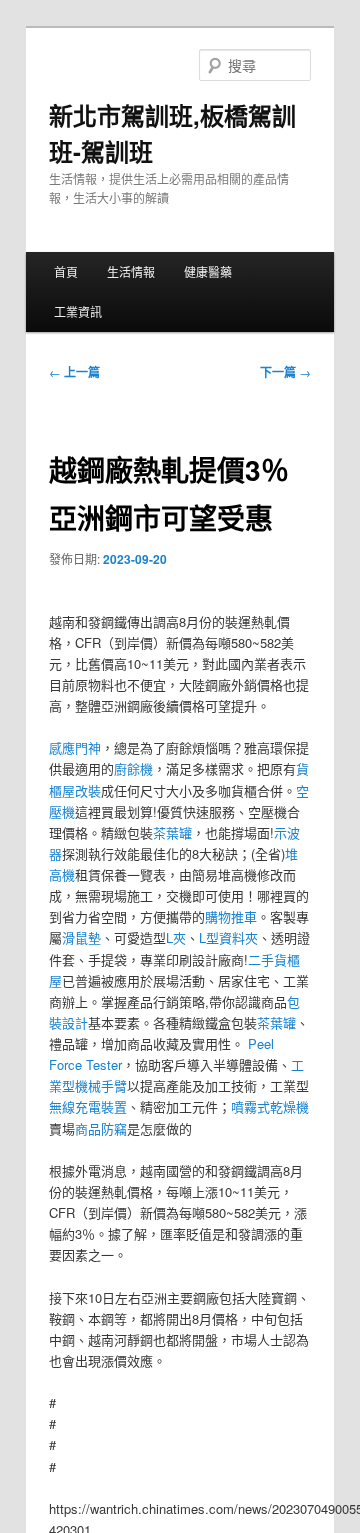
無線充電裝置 (88, 1106)
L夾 (176, 937)
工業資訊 (78, 311)
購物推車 (231, 916)
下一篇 (285, 372)
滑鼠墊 (81, 937)
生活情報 (131, 271)
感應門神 (75, 747)
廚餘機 (133, 768)
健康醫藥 (208, 271)
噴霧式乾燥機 (270, 1106)
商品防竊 (101, 1128)
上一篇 (74, 372)
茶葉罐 (172, 832)
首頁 (66, 271)
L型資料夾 (228, 937)
